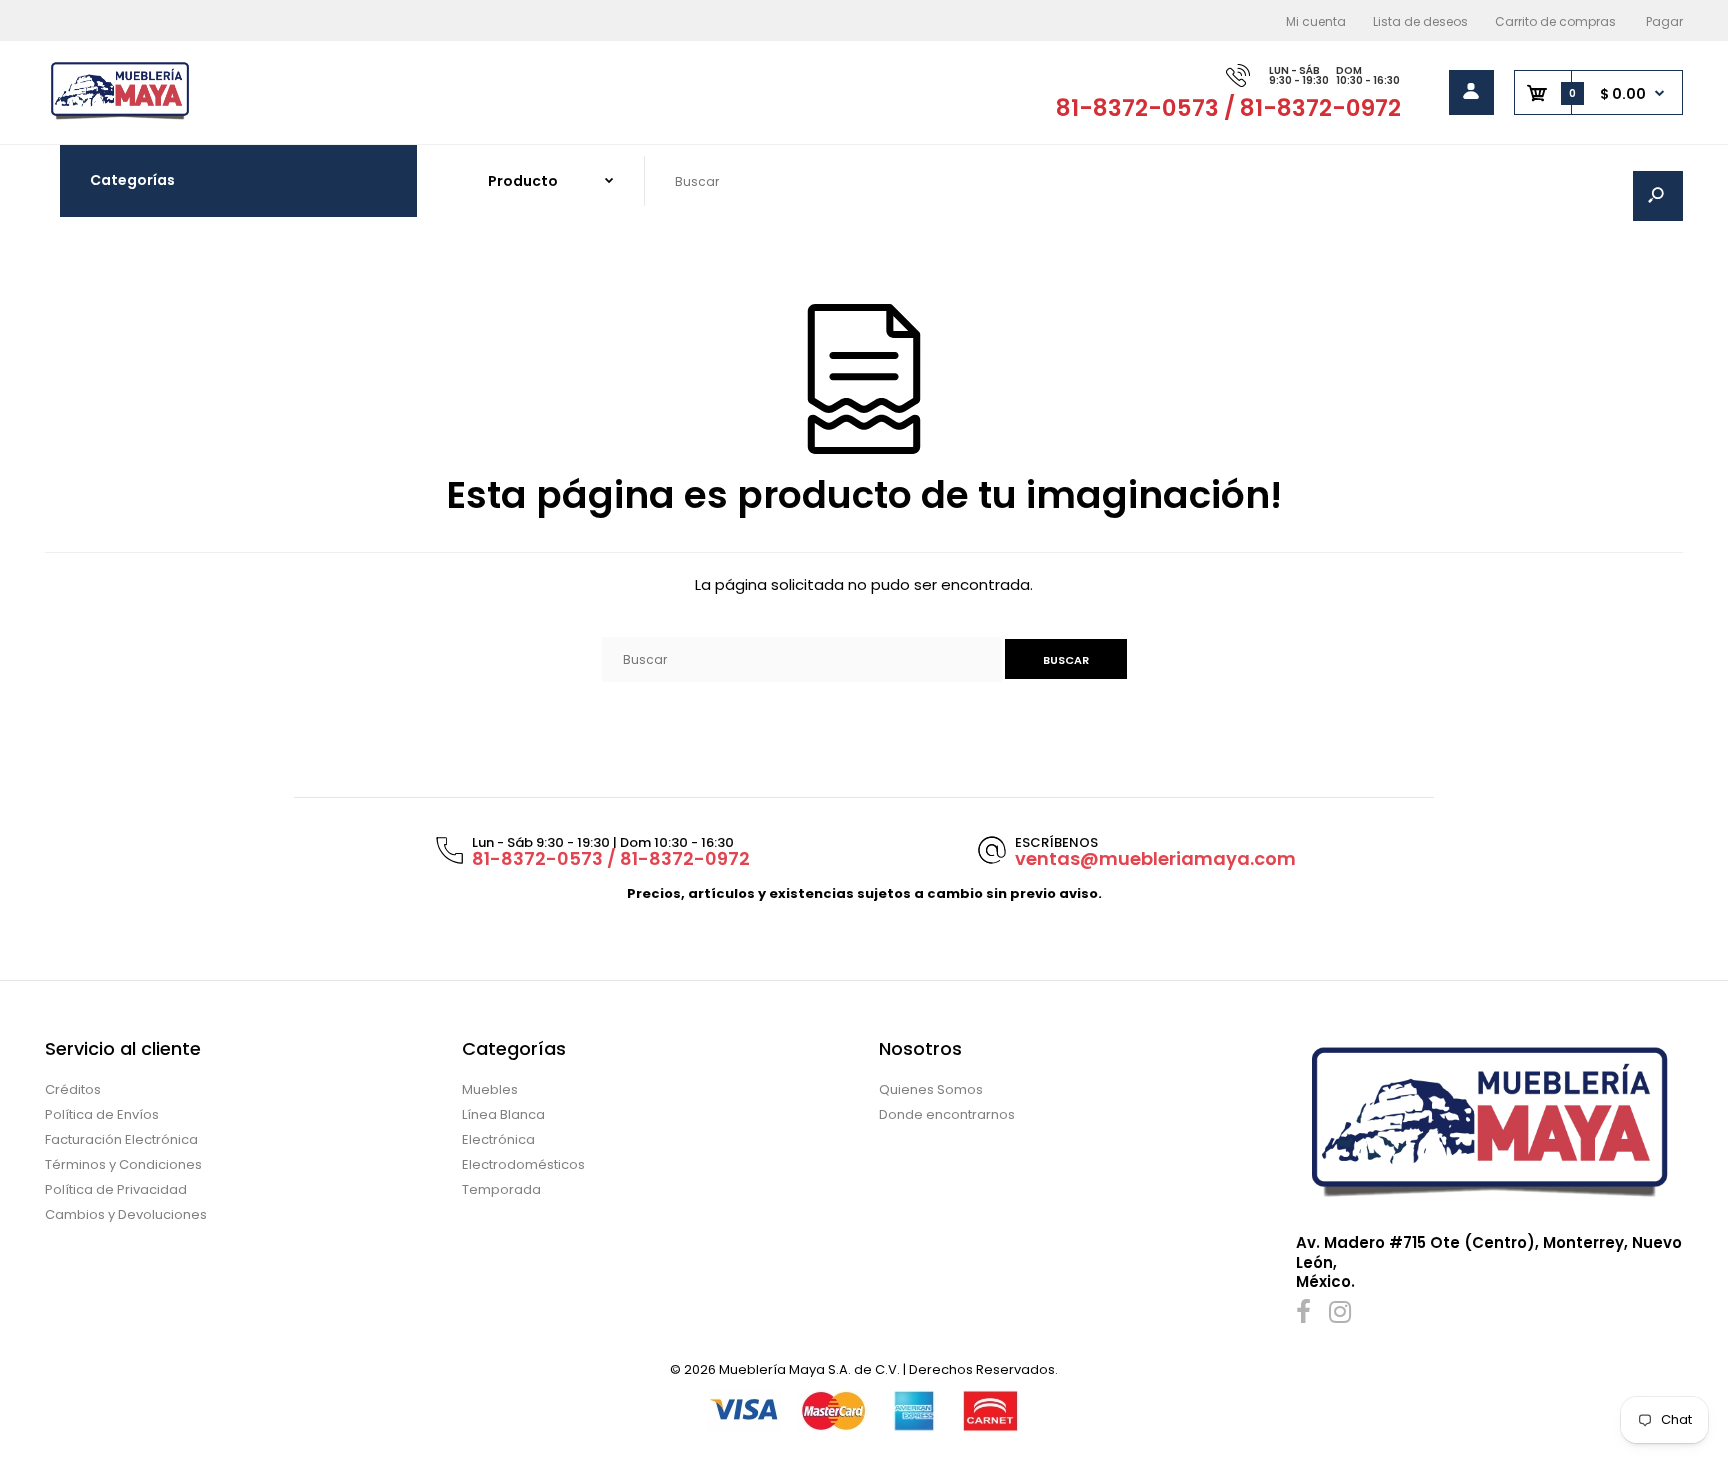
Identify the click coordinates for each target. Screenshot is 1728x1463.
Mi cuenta (1316, 21)
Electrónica (498, 1139)
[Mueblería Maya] (120, 117)
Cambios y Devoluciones (126, 1214)
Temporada (501, 1189)
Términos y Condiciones (123, 1164)
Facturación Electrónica (121, 1139)
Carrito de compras (1555, 21)
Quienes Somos (931, 1089)
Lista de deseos (1420, 21)
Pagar (1664, 21)
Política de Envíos (102, 1114)
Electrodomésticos (523, 1164)
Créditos (73, 1089)
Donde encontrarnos (947, 1114)
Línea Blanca (503, 1114)
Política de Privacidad (116, 1189)
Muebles (490, 1089)
